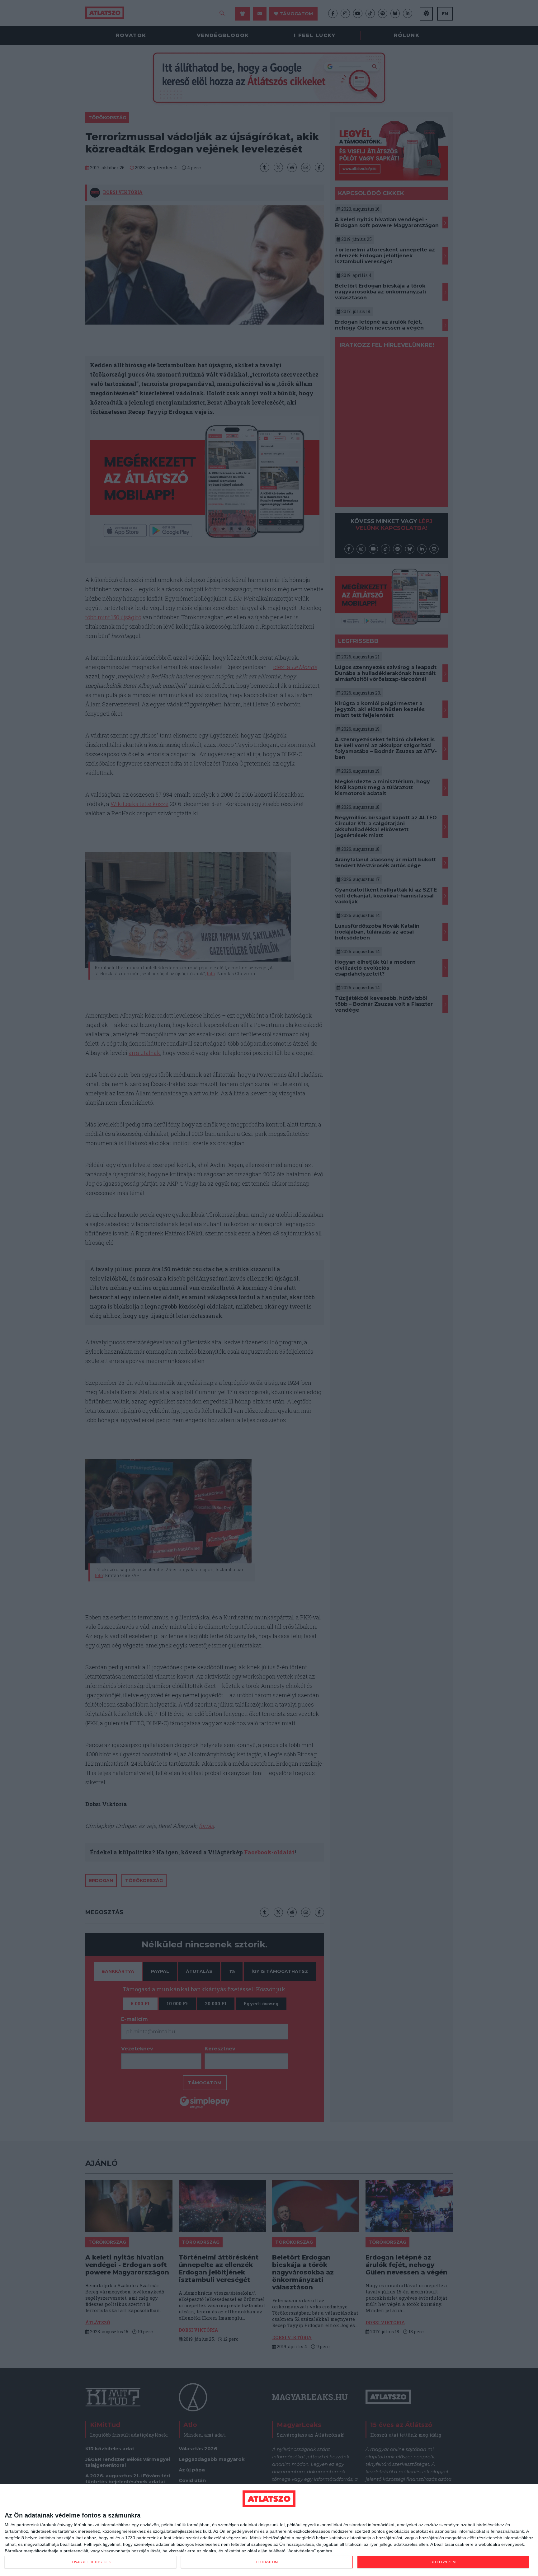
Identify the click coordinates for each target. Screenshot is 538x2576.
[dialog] (269, 2530)
